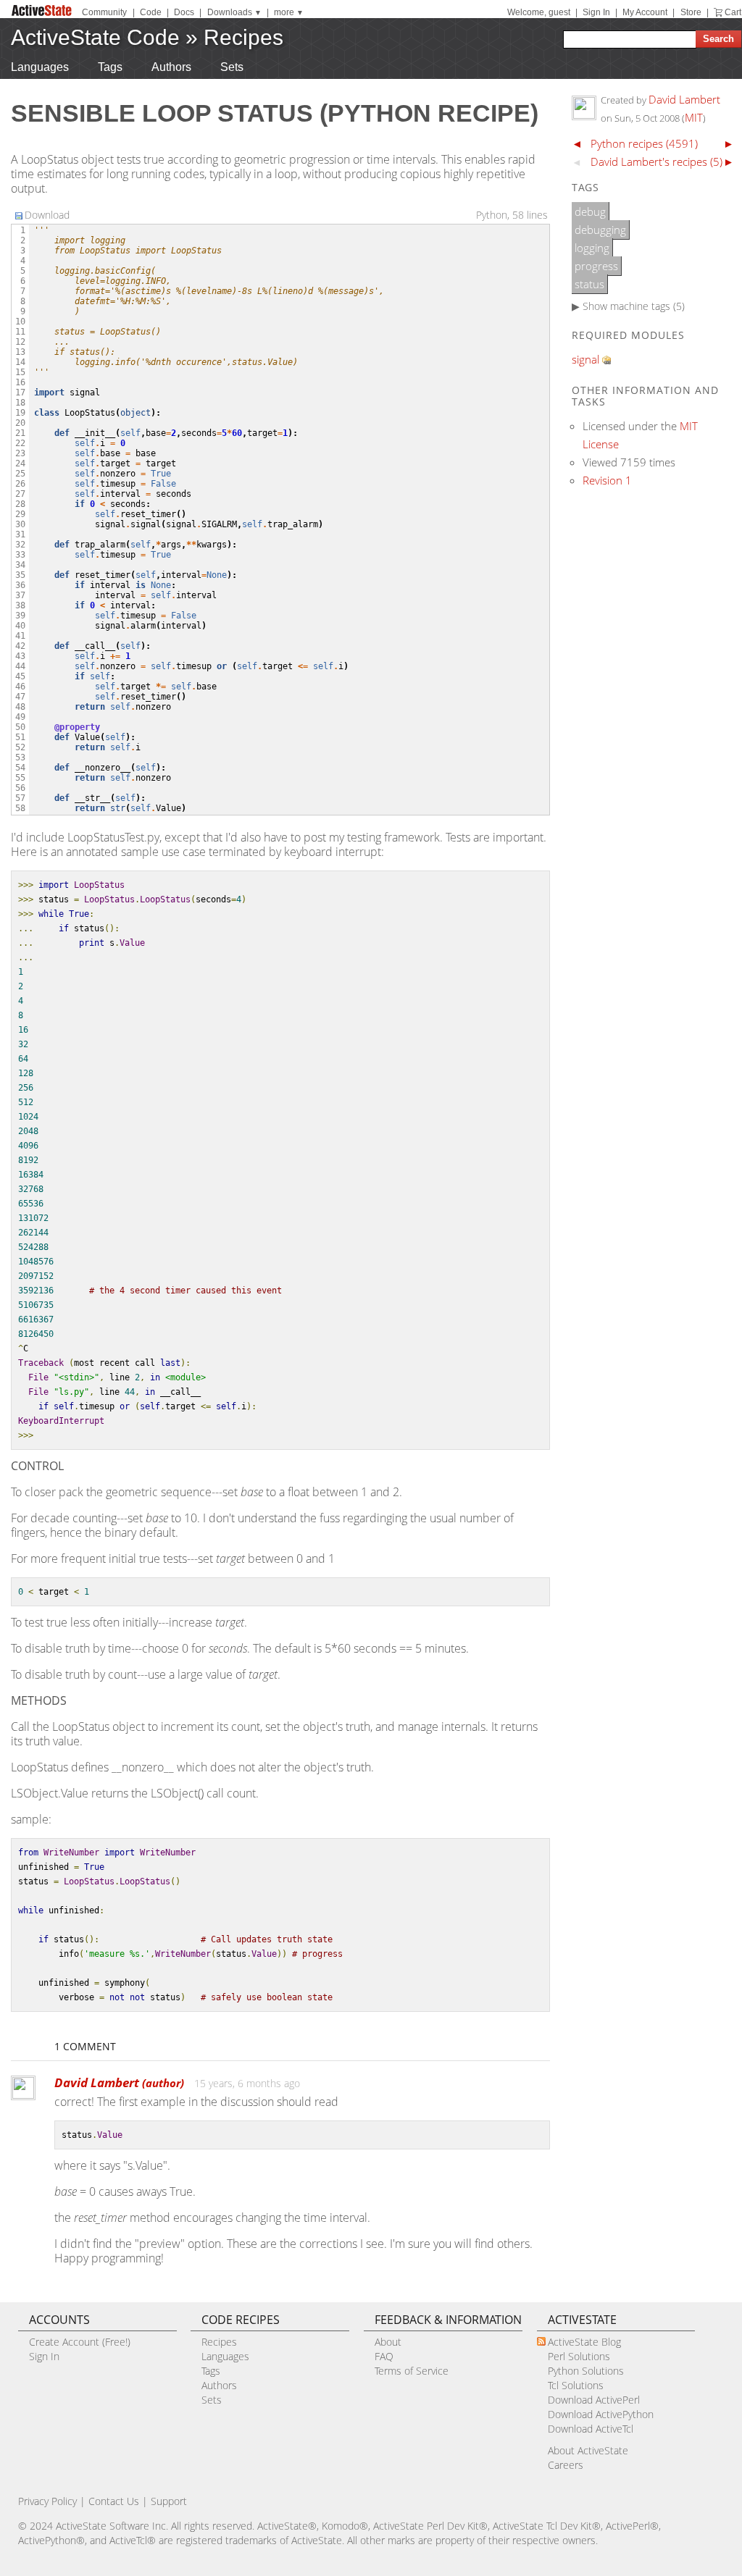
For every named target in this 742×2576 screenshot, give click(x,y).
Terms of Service (412, 2371)
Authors (171, 67)
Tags (110, 67)
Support (169, 2501)
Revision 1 (607, 480)
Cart (733, 12)
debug (590, 211)
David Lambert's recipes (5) (656, 161)
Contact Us (114, 2501)
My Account (645, 12)
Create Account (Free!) (80, 2342)
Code (151, 12)
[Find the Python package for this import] (606, 360)
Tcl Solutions (576, 2385)
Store (691, 12)
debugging (600, 230)
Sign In (596, 12)
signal (585, 359)
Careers (566, 2465)
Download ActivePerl (594, 2400)
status (589, 284)
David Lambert (119, 2082)
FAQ (384, 2356)
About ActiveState (588, 2450)
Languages (40, 67)
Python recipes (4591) (644, 143)
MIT (694, 117)
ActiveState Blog (584, 2342)
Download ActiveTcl (591, 2429)
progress (596, 266)
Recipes (243, 37)
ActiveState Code (95, 37)
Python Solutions (586, 2371)
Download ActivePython (601, 2414)
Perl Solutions (579, 2356)
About (388, 2342)
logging (592, 248)
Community (104, 12)
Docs (184, 12)
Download (47, 215)
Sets (232, 67)
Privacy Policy (47, 2501)
